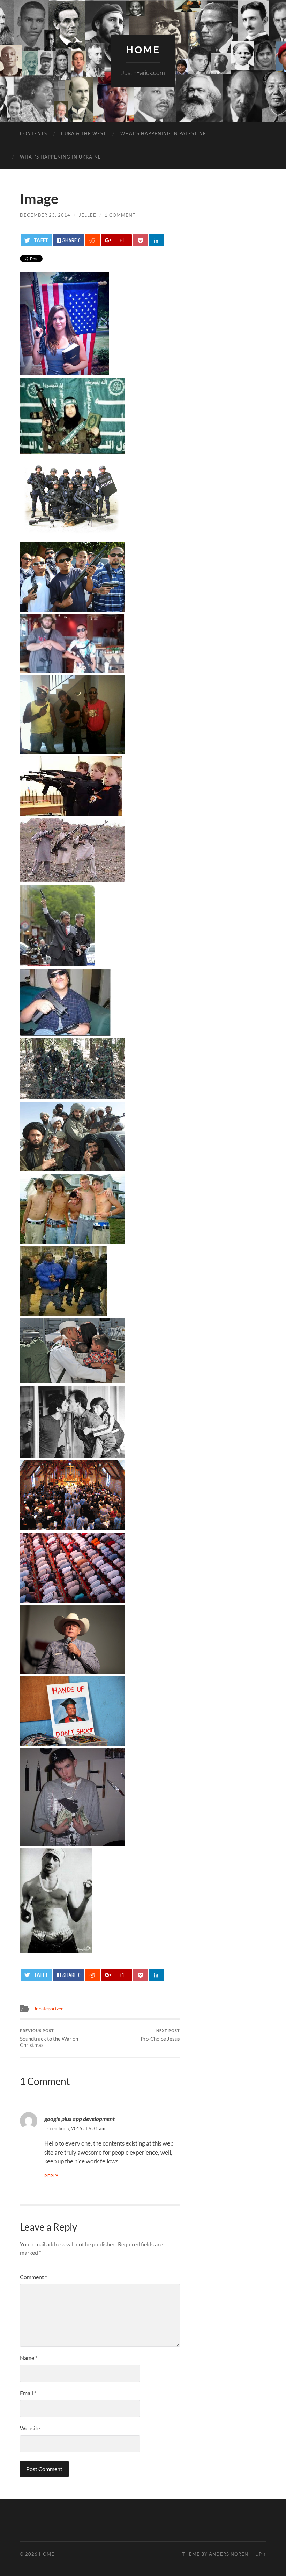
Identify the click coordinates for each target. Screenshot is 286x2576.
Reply (51, 2176)
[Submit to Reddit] (92, 240)
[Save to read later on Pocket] (140, 240)
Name (29, 2358)
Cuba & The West (84, 133)
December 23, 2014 (45, 215)
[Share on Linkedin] (156, 240)
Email (28, 2393)
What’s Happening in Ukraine (61, 157)
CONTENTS (33, 133)
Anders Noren (229, 2554)
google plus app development (80, 2119)
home (143, 50)
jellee (88, 215)
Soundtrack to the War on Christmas (49, 2038)
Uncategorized (48, 2009)
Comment (33, 2277)
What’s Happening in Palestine (163, 133)
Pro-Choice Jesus (160, 2035)
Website (30, 2428)
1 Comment (120, 215)
